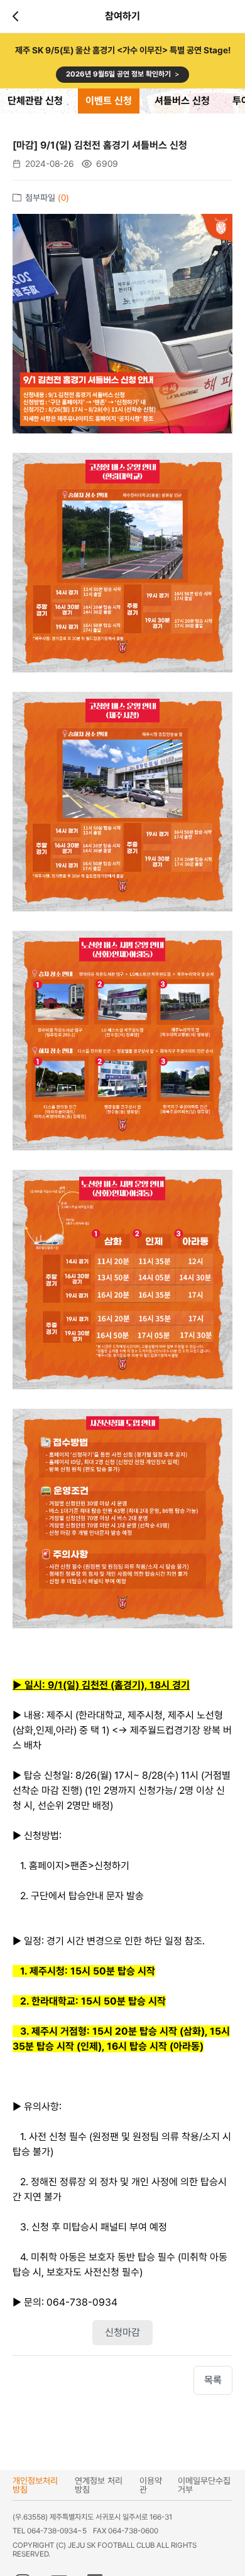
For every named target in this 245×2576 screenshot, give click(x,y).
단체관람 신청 (35, 101)
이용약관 (151, 2485)
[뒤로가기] (18, 16)
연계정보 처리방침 (99, 2485)
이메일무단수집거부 (204, 2485)
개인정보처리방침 (35, 2485)
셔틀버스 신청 (182, 101)
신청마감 (122, 2332)
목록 (213, 2380)
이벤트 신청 (109, 101)
